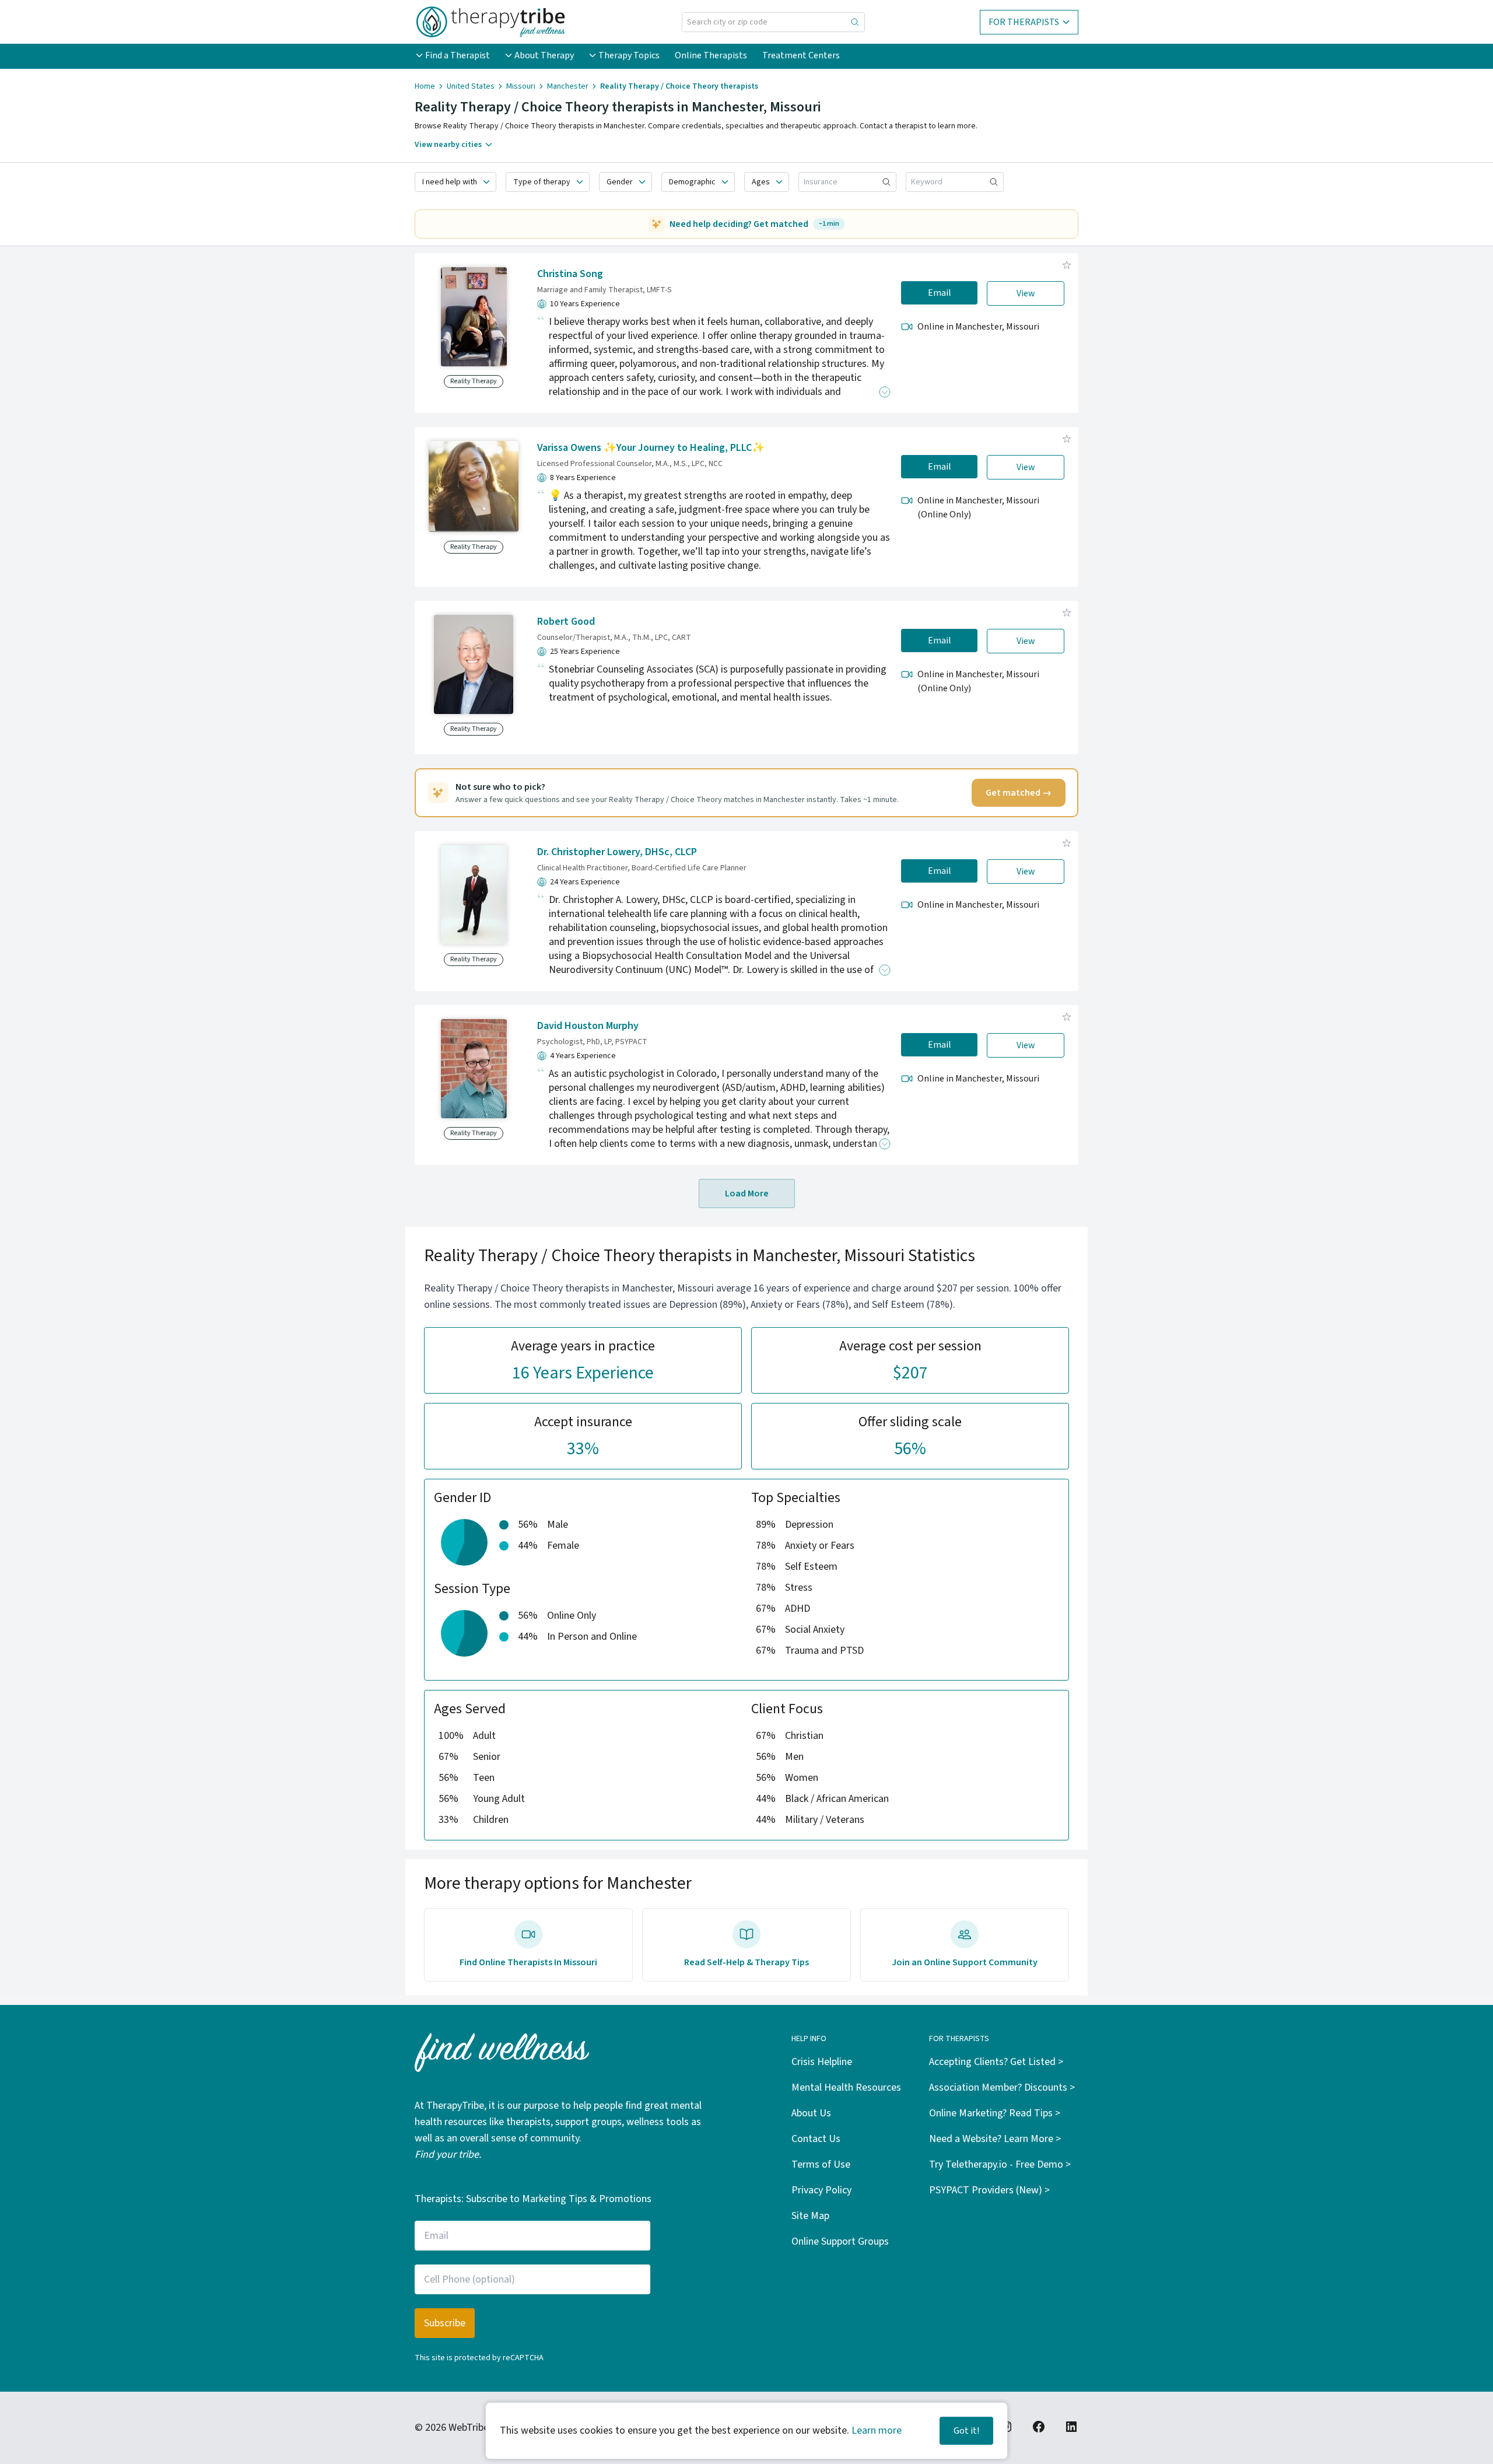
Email (940, 293)
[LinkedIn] (1071, 2427)
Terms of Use (821, 2164)
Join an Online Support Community (965, 1962)
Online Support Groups (840, 2241)
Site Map (810, 2216)
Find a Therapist (458, 55)
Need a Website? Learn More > (995, 2139)
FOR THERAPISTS (1024, 22)
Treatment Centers (801, 55)
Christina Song (570, 274)
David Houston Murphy (588, 1026)
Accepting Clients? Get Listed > (996, 2062)
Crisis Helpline (822, 2062)
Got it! (966, 2431)
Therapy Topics (629, 55)
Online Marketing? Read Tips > (995, 2113)
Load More (747, 1193)
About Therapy (544, 55)
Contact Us (816, 2139)
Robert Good (566, 622)
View (1026, 293)
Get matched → (1019, 793)
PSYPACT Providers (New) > (989, 2190)
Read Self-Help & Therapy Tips (746, 1962)
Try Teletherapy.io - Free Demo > (1000, 2164)
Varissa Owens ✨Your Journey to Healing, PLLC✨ (651, 448)
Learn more (877, 2430)
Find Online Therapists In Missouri (528, 1962)
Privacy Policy (821, 2190)
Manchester (568, 86)
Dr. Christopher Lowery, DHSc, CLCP (617, 852)
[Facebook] (1039, 2427)
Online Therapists (711, 55)
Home (425, 86)
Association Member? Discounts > (1002, 2087)
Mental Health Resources (846, 2087)
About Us (811, 2113)
